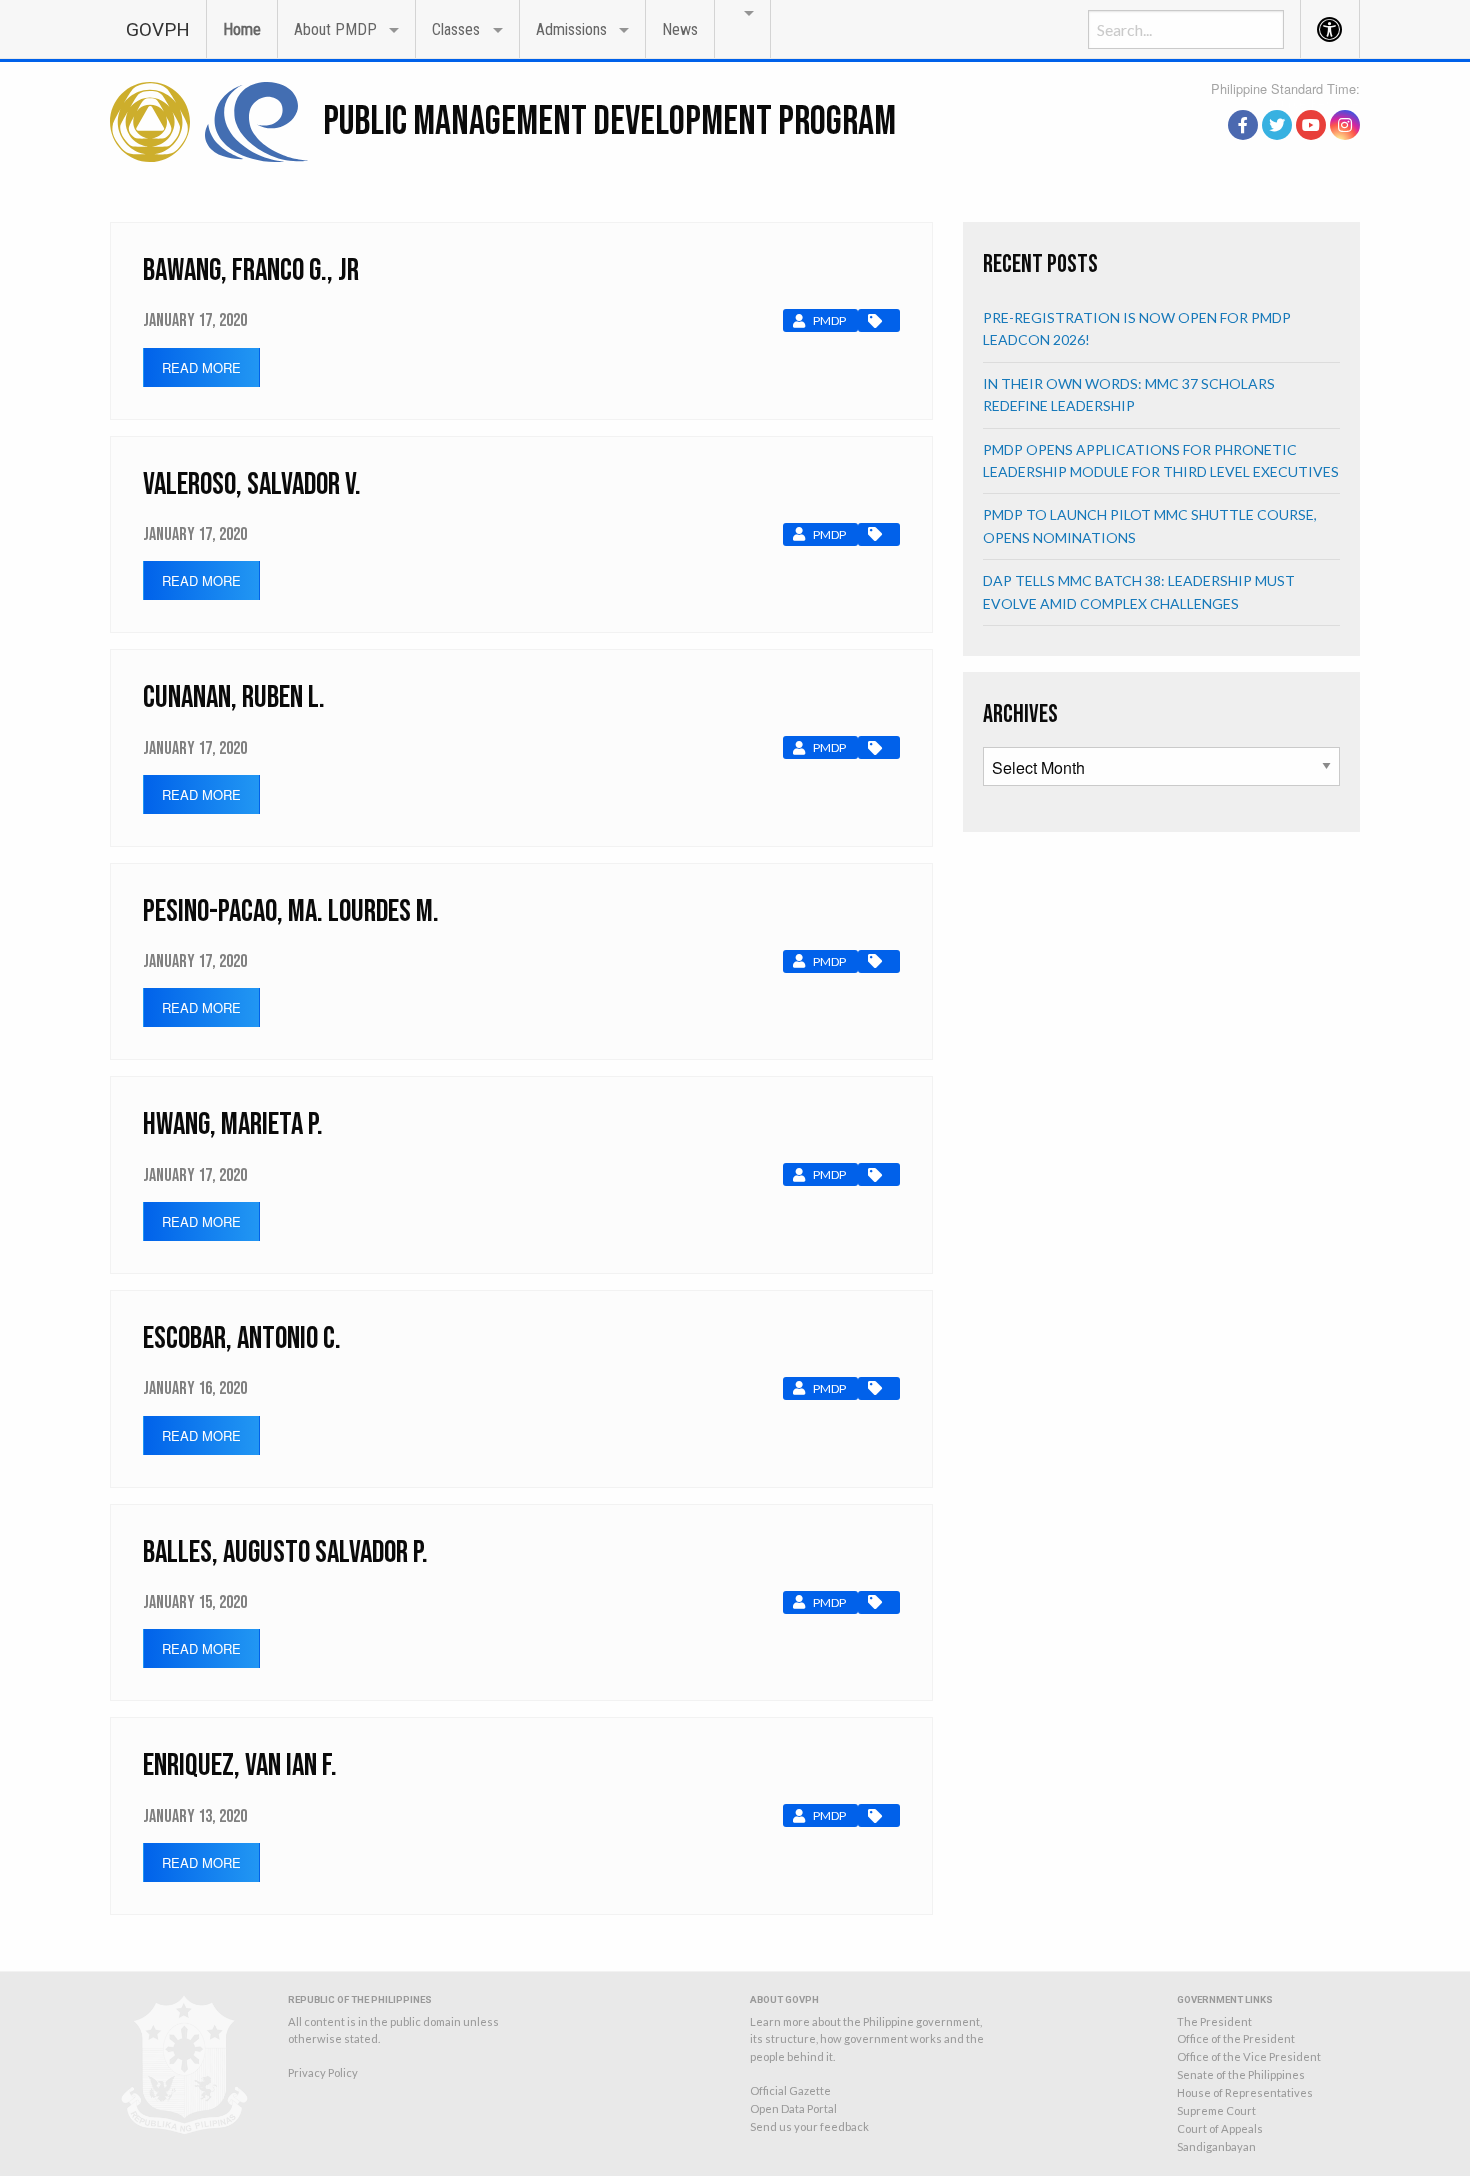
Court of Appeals (1220, 2128)
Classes (456, 29)
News (680, 29)
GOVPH (158, 29)
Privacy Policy (323, 2072)
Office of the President (1236, 2038)
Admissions (571, 29)
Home (242, 29)
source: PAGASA (1314, 103)
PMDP (829, 320)
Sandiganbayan (1216, 2146)
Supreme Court (1216, 2110)
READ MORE (201, 367)
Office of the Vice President (1249, 2056)
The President (1214, 2021)
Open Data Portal (793, 2108)
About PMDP (335, 29)
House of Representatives (1245, 2092)
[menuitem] (158, 28)
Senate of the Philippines (1241, 2074)
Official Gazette (790, 2090)
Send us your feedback (809, 2126)
